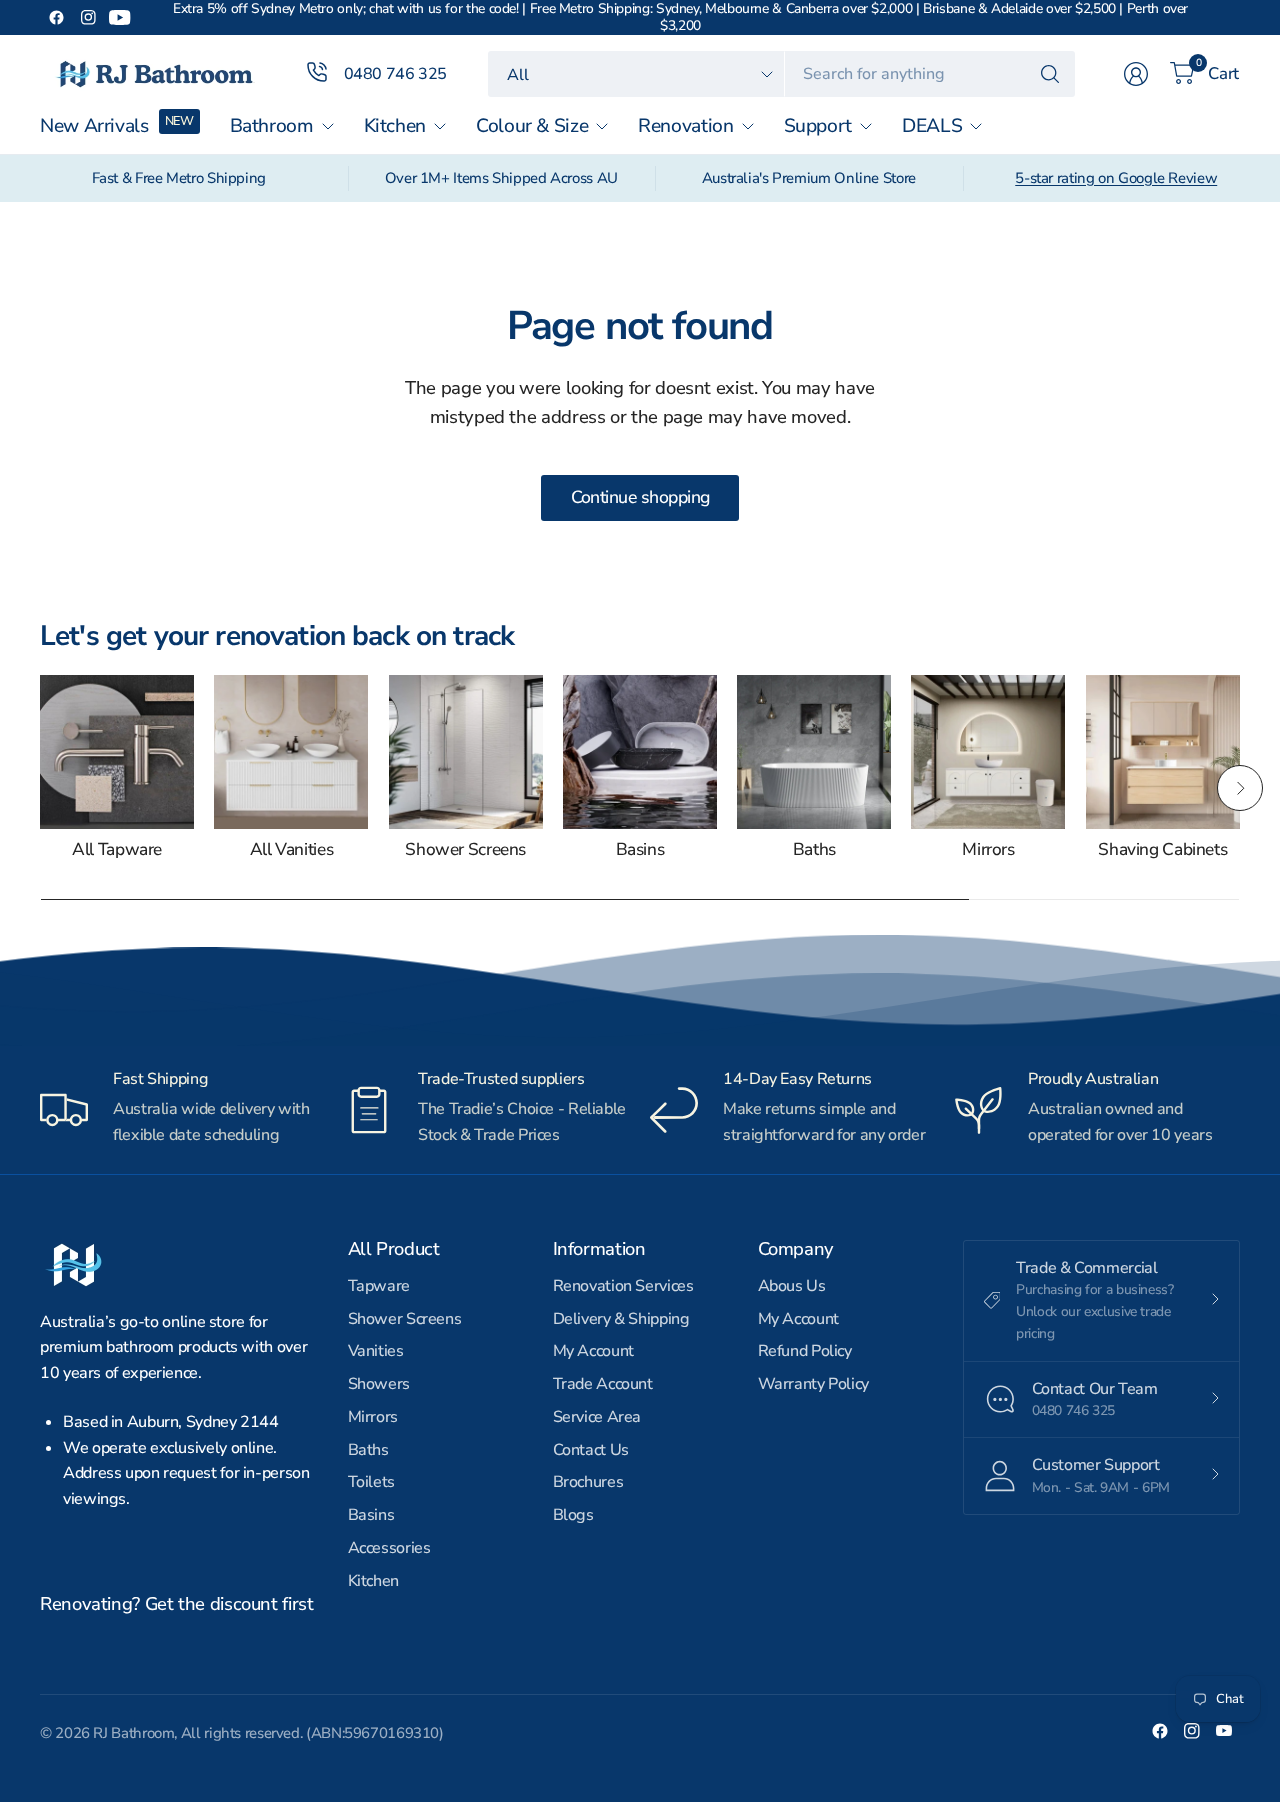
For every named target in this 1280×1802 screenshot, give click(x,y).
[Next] (1240, 788)
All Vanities (292, 850)
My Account (593, 1351)
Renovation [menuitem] (685, 126)
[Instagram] (88, 18)
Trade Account (603, 1384)
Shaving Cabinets (1162, 850)
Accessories (389, 1548)
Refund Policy (805, 1351)
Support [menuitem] (818, 126)
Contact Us (591, 1450)
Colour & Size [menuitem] (532, 126)
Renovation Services (623, 1286)
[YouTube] (120, 18)
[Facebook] (56, 18)
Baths (814, 850)
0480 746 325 (396, 74)
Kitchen (373, 1581)
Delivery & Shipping (621, 1319)
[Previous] (40, 788)
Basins (640, 850)
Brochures (588, 1482)
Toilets (371, 1482)
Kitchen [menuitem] (395, 126)
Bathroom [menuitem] (272, 126)
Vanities (376, 1351)
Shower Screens (465, 850)
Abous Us (792, 1286)
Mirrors (988, 850)
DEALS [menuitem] (932, 126)
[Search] (1050, 74)
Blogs (573, 1515)
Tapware (379, 1286)
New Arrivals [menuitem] (94, 126)
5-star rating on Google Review (1116, 178)
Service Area (597, 1417)
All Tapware (117, 850)
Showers (379, 1384)
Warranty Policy (813, 1384)
